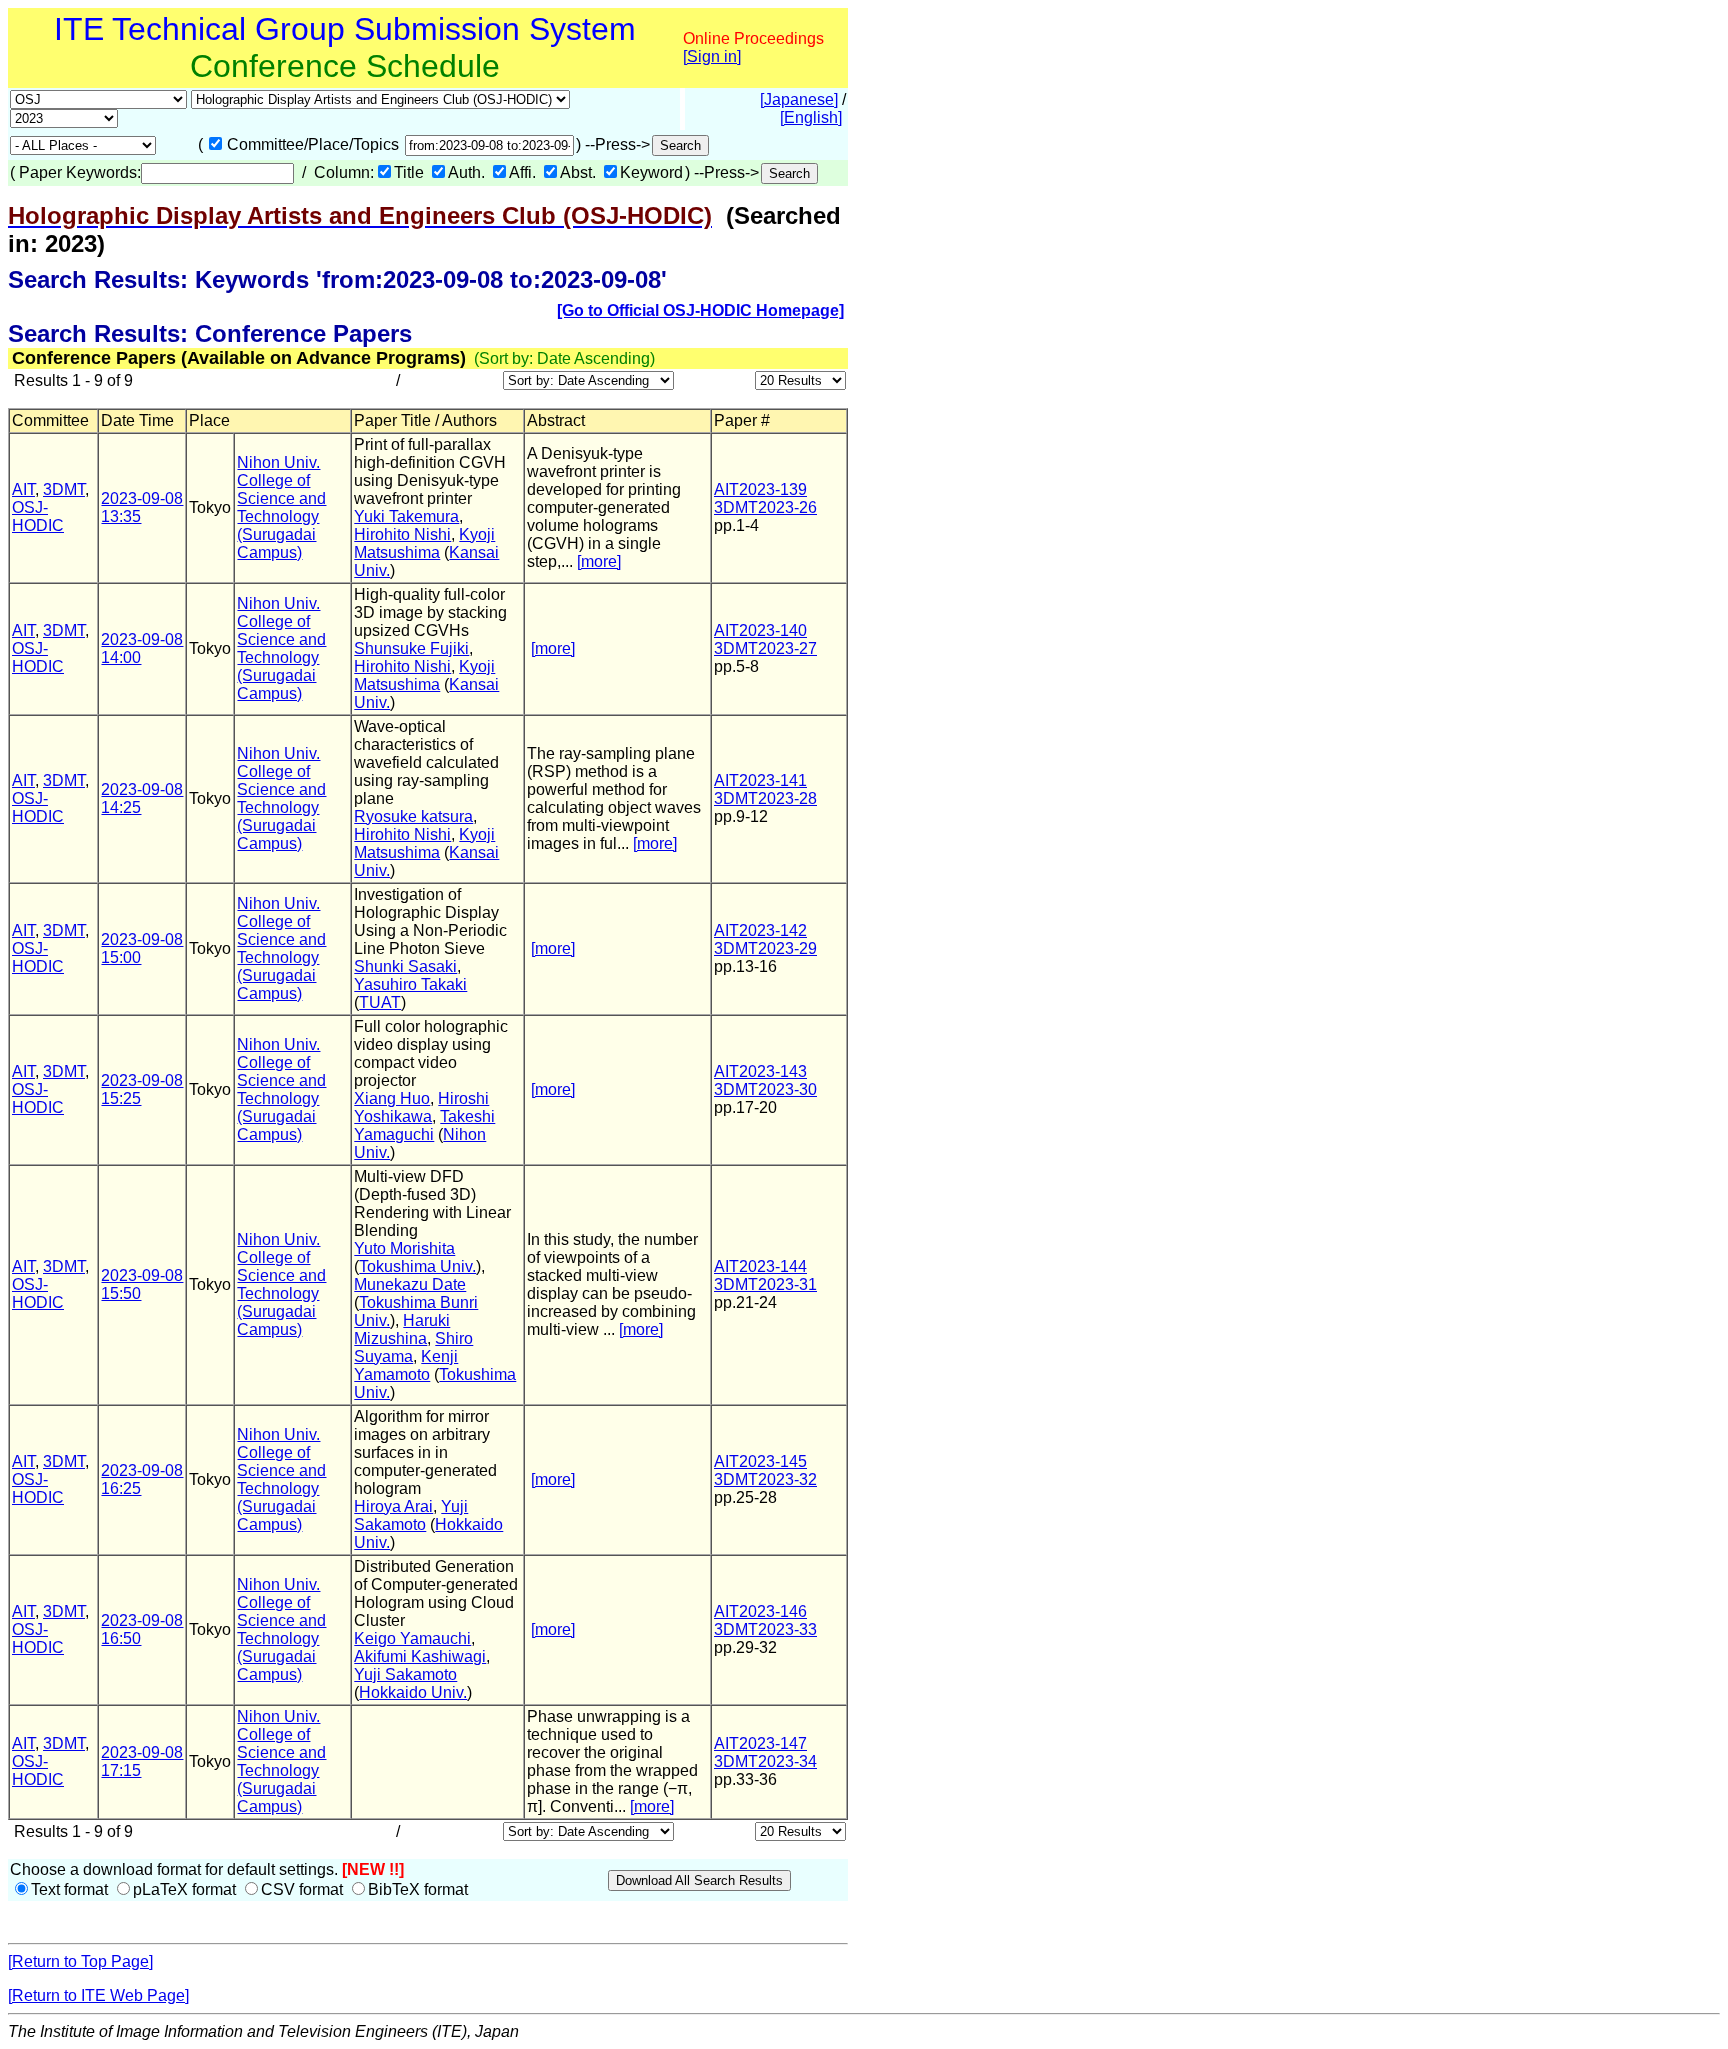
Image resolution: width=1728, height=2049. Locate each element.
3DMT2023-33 (765, 1629)
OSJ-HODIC (38, 516)
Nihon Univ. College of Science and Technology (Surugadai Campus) (281, 507)
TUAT (380, 1002)
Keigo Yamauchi (412, 1638)
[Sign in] (712, 56)
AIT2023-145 (760, 1461)
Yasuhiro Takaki (410, 984)
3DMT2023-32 (765, 1479)
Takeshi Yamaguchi (424, 1125)
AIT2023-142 (760, 930)
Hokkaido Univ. (413, 1692)
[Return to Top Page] (80, 1961)
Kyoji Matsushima (424, 543)
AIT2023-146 (760, 1611)
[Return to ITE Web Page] (98, 1995)
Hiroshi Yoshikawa (421, 1107)
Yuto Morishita (404, 1248)
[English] (811, 117)
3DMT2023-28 (765, 798)
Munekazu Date (410, 1284)
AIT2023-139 (760, 489)
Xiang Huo (392, 1098)
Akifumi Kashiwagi (420, 1656)
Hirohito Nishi (402, 534)
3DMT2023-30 (765, 1089)
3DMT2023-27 (765, 648)
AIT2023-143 (760, 1071)
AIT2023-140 (760, 630)
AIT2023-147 (760, 1743)
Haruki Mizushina (402, 1329)
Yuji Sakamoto (411, 1515)
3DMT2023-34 (765, 1761)
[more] (599, 561)
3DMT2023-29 (765, 948)
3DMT (64, 489)
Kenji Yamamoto (406, 1365)
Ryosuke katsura (413, 816)
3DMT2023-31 (765, 1284)
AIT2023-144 (760, 1266)
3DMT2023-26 (765, 507)
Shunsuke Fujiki (411, 648)
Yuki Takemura (406, 516)
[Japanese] (799, 99)
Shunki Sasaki (405, 966)
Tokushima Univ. (417, 1266)
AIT (23, 489)
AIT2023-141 (760, 780)
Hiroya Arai (393, 1506)
